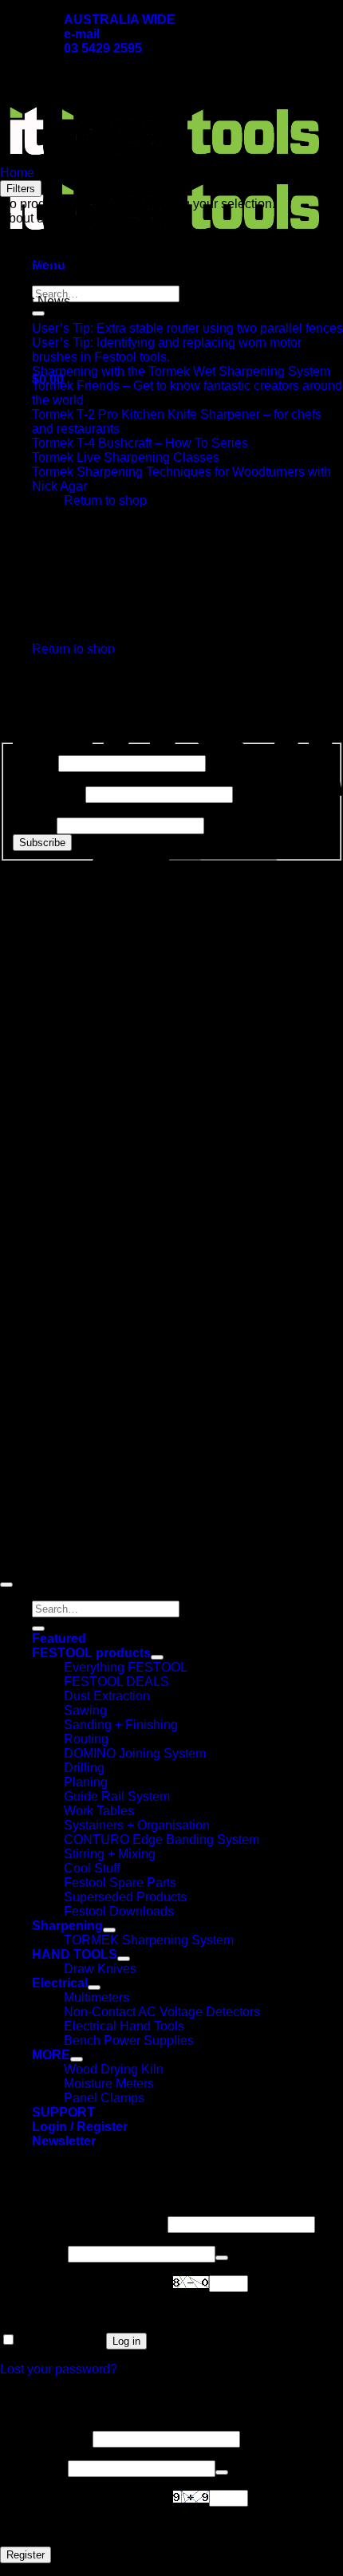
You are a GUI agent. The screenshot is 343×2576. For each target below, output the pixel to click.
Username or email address (82, 2224)
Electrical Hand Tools (124, 2026)
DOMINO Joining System (135, 1753)
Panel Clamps (104, 2098)
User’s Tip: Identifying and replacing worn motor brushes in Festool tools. (167, 350)
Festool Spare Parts (120, 1883)
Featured (59, 1639)
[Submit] (38, 313)
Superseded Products (125, 1897)
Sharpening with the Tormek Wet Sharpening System (181, 371)
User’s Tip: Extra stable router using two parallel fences (187, 328)
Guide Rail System (117, 1796)
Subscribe (42, 843)
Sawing (85, 1710)
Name (34, 763)
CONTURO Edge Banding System (162, 1839)
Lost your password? (59, 2369)
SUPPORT (63, 2112)
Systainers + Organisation (137, 1825)
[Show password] (222, 2258)
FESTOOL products (91, 1653)
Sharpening (67, 1926)
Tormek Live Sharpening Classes (126, 457)
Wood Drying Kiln (114, 2069)
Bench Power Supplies (129, 2040)
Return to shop (105, 500)
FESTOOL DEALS (116, 1682)
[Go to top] (6, 1585)
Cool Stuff (92, 1868)
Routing (86, 1739)
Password (32, 2253)
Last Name (47, 794)
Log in (126, 2341)
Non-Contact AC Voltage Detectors (162, 2012)
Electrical (60, 1983)
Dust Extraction (107, 1696)
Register (26, 2555)
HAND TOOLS (75, 1954)
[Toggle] (157, 1657)
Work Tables (99, 1811)
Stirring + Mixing (110, 1854)
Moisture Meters (109, 2084)
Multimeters (97, 1997)
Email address (45, 2438)
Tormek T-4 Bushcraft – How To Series (140, 443)
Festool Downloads (119, 1911)
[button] (64, 2141)
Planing (86, 1782)
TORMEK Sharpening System (149, 1940)
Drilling (84, 1768)
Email (33, 825)
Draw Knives (100, 1969)
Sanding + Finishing (121, 1725)
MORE (51, 2055)
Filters (21, 189)
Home (17, 173)
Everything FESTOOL (126, 1667)
